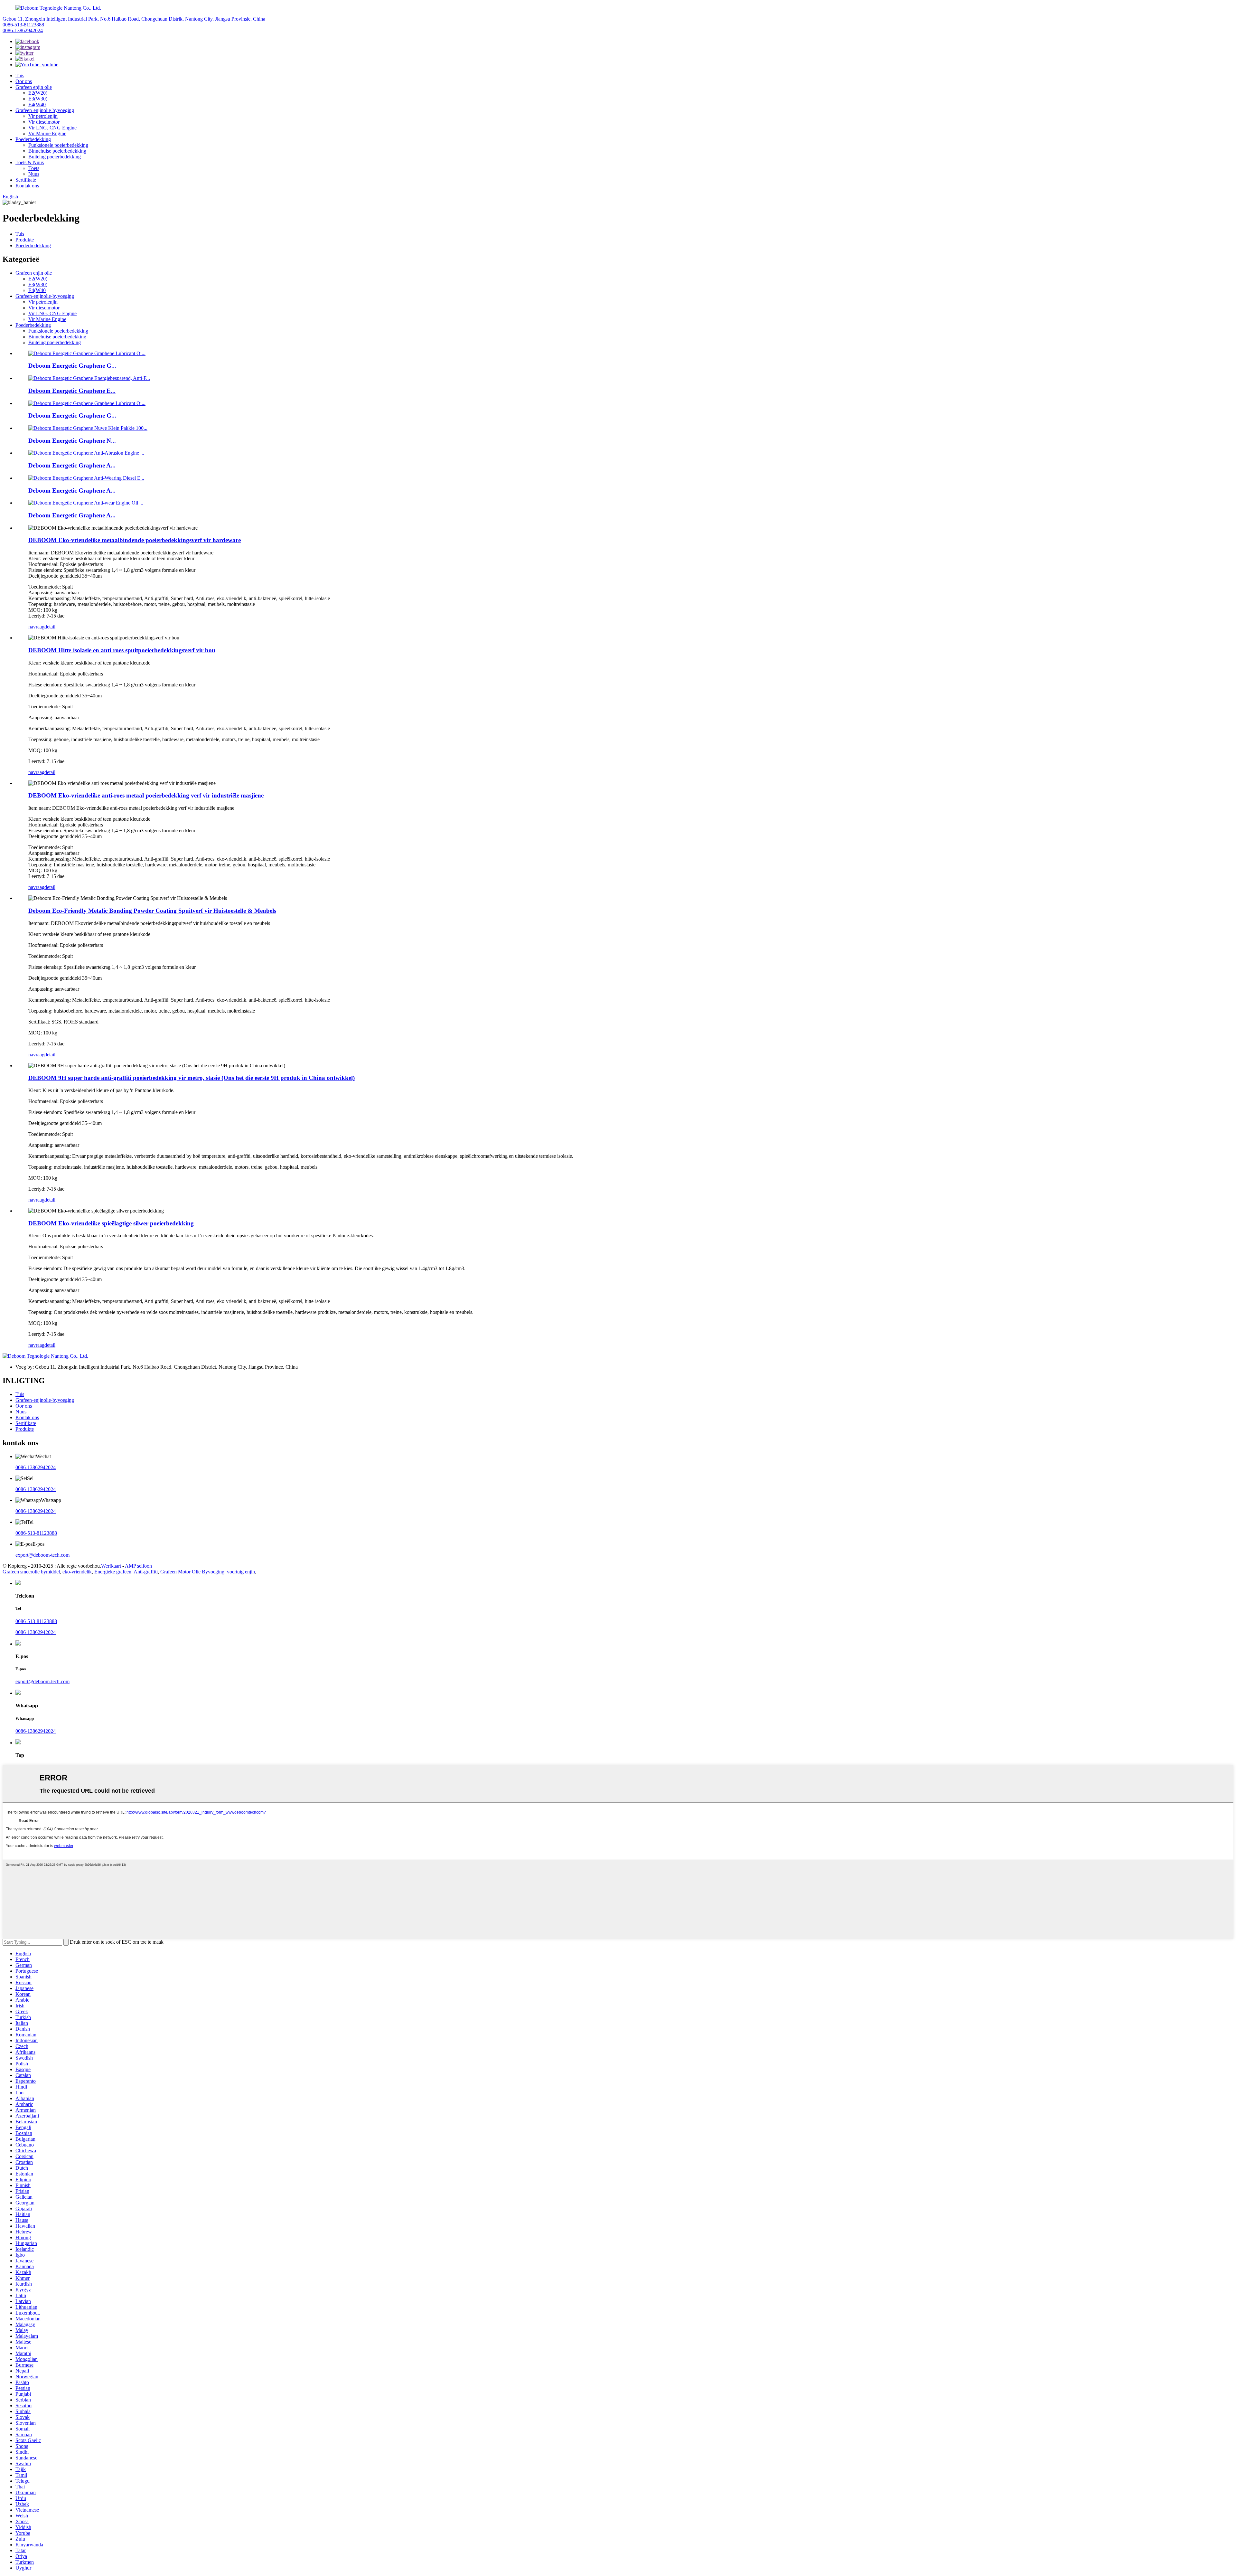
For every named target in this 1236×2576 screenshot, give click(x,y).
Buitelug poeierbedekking (55, 157)
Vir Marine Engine (47, 133)
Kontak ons (27, 186)
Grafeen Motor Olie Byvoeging (192, 1572)
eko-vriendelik (77, 1572)
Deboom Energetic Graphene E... (72, 391)
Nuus (34, 174)
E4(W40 (37, 104)
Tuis (20, 75)
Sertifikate (26, 180)
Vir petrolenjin (43, 116)
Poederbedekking (33, 139)
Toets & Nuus (30, 162)
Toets (34, 168)
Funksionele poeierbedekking (58, 145)
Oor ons (24, 81)
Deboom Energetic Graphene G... (72, 366)
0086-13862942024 (23, 30)
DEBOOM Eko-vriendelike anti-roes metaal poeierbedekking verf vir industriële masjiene (146, 795)
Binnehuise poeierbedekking (57, 151)
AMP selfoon (138, 1566)
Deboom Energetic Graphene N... (72, 441)
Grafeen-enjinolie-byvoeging (45, 110)
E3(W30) (38, 99)
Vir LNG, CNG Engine (52, 128)
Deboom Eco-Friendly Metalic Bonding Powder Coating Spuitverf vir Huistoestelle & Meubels (152, 911)
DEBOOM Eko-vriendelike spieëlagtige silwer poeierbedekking (111, 1223)
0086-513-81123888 (23, 25)
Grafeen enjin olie (34, 87)
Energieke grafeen (113, 1572)
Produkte (25, 240)
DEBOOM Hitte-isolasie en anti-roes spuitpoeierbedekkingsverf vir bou (122, 650)
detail (50, 627)
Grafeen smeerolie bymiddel (31, 1572)
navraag (36, 627)
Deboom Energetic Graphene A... (72, 465)
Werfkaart (111, 1566)
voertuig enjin (241, 1572)
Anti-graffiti (146, 1572)
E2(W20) (38, 93)
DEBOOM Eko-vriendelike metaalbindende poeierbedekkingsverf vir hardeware (135, 540)
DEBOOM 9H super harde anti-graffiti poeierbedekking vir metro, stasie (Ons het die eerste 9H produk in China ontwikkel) (192, 1078)
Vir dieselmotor (44, 122)
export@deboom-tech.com (42, 1555)
